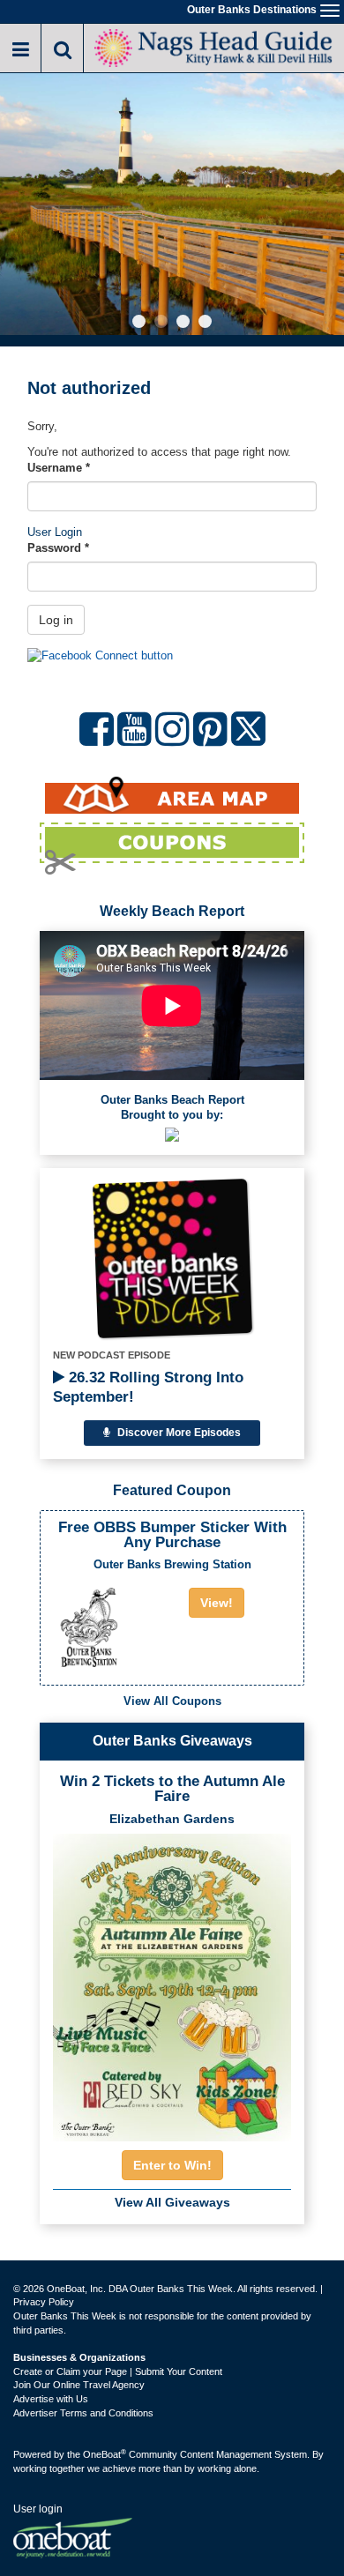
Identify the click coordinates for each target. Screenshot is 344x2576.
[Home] (214, 46)
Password (58, 548)
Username (59, 468)
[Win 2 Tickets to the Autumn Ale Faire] (172, 1982)
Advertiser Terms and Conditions (83, 2413)
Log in (56, 620)
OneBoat (105, 2454)
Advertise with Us (51, 2399)
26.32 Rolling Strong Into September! (148, 1387)
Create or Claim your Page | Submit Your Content (118, 2371)
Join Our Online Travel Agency (79, 2385)
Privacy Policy (44, 2302)
